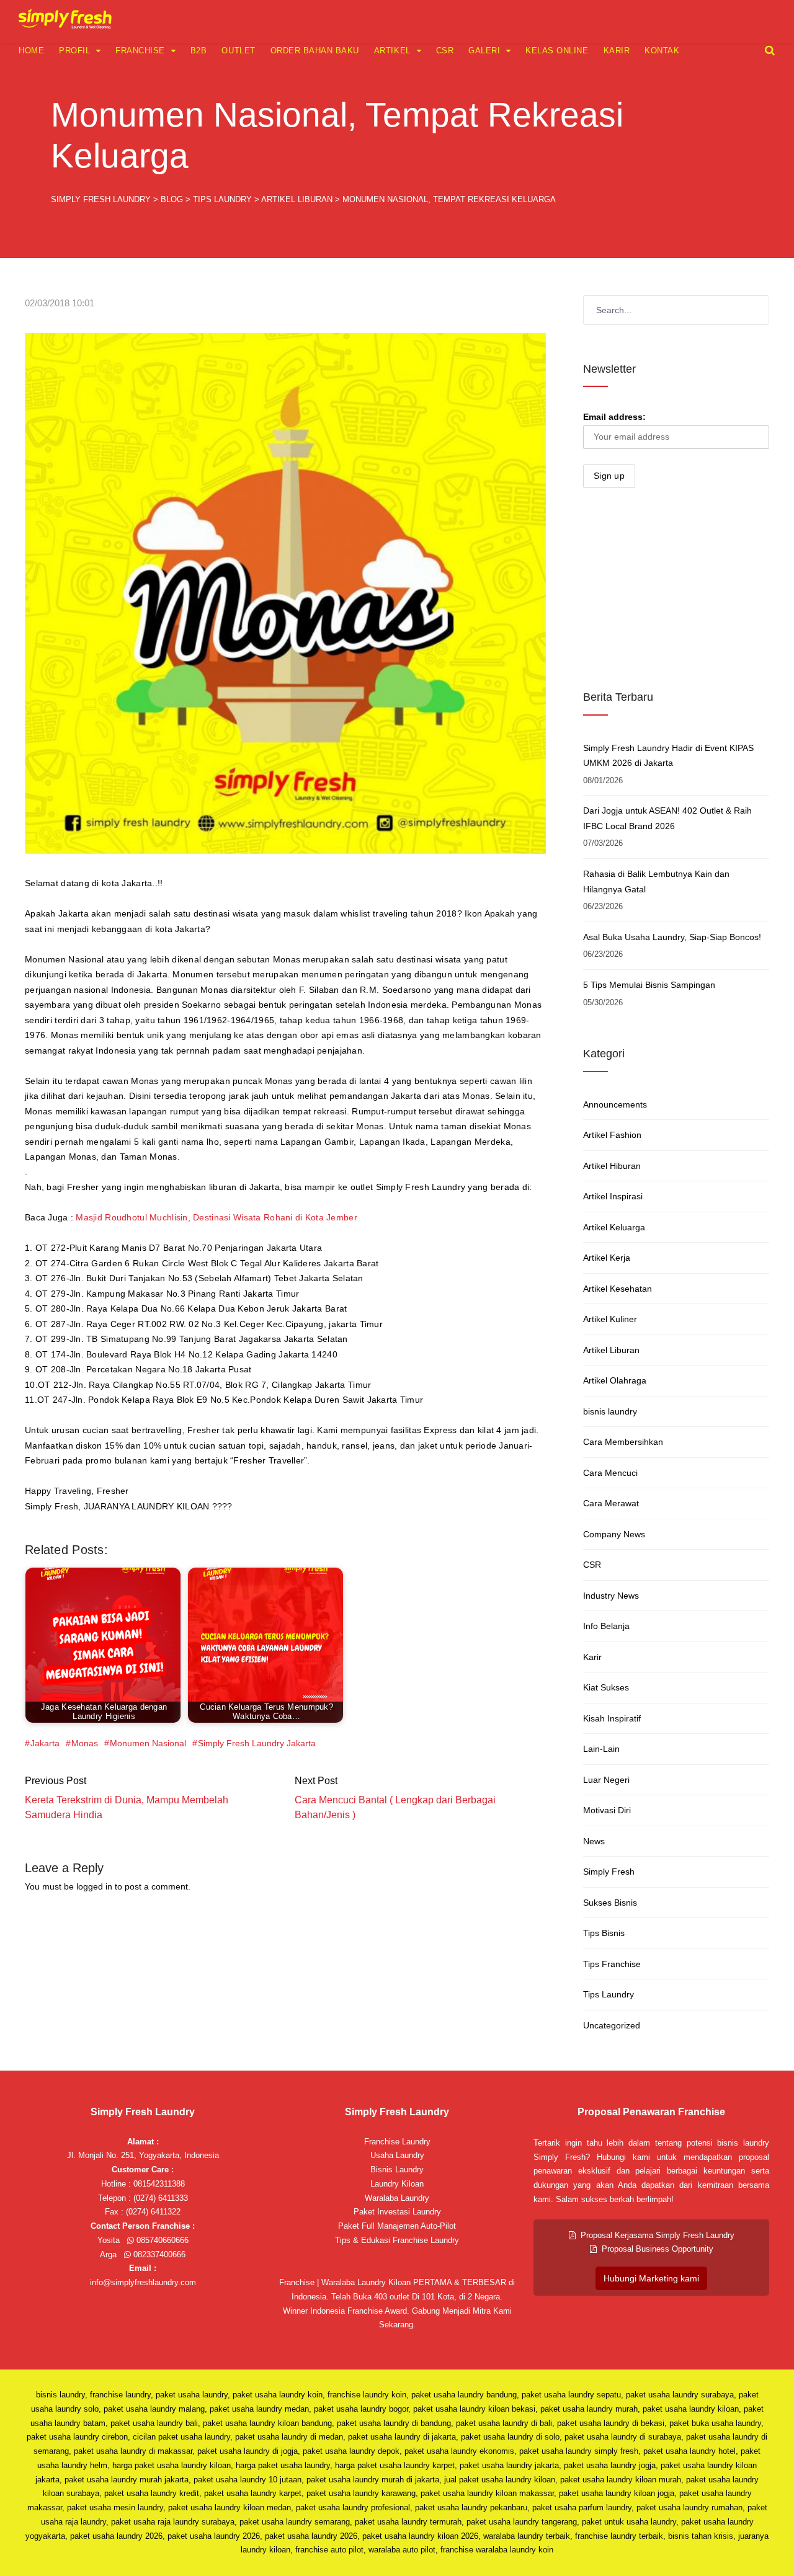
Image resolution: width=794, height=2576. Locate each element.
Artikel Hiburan (612, 1166)
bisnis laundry (610, 1411)
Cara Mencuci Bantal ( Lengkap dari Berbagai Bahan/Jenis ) (395, 1807)
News (594, 1841)
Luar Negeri (606, 1780)
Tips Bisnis (604, 1933)
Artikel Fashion (612, 1135)
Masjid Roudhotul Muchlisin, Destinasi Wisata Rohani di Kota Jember (216, 1217)
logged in (94, 1886)
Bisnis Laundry (397, 2170)
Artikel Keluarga (614, 1227)
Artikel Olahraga (615, 1380)
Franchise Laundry (397, 2142)
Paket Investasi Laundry (397, 2212)
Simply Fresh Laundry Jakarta (257, 1743)
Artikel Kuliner (610, 1319)
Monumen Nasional (148, 1743)
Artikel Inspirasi (613, 1196)
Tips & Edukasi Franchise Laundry (397, 2240)
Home (31, 51)
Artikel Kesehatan (618, 1289)
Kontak (662, 51)
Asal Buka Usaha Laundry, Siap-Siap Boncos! (672, 937)
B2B (199, 51)
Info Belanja (606, 1626)
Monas (85, 1743)
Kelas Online (557, 51)
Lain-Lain (601, 1749)
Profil (74, 51)
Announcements (615, 1104)
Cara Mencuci (610, 1473)
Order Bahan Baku (315, 51)
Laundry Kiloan (397, 2184)
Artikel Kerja (607, 1258)
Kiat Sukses (606, 1687)
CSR (445, 51)
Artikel (392, 51)
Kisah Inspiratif (612, 1718)
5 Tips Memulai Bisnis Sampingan (649, 985)
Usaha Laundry (397, 2155)
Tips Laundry (609, 1994)
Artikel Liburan (611, 1350)
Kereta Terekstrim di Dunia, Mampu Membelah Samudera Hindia (127, 1807)
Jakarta (45, 1743)
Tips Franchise (612, 1964)
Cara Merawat (611, 1503)
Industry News (611, 1596)
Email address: (614, 417)
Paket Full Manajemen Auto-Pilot (397, 2226)
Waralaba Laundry (397, 2198)
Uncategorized (612, 2025)
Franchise (140, 51)
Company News (614, 1534)
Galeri (484, 51)
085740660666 (161, 2240)
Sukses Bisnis (610, 1903)
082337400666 (158, 2254)
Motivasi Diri (607, 1810)
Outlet (238, 51)
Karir (617, 51)
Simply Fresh (609, 1872)
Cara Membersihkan (623, 1442)
